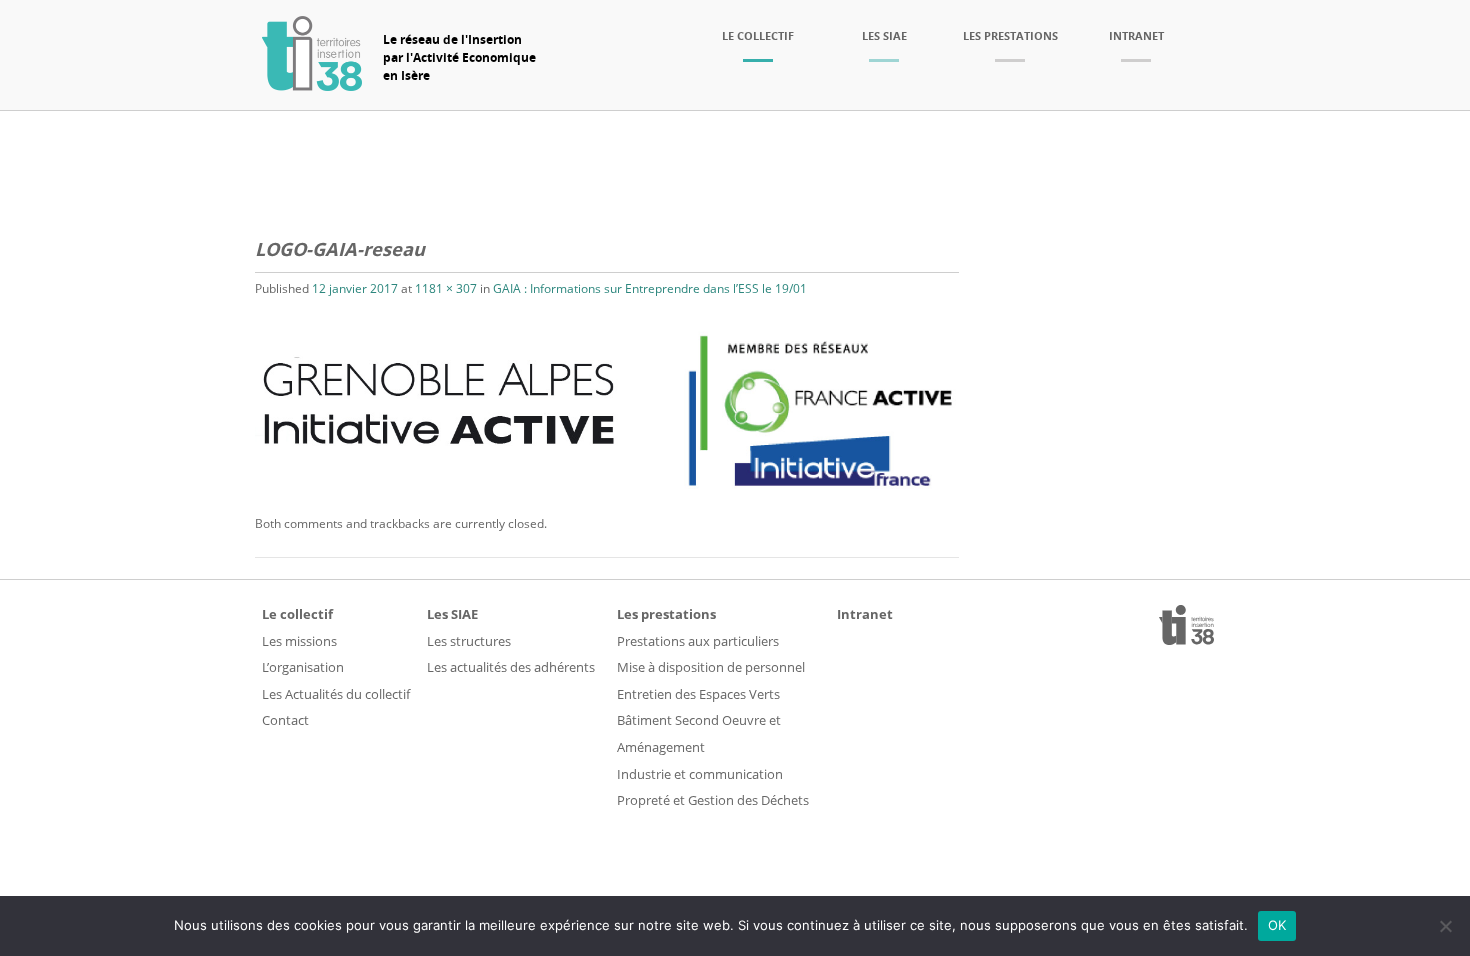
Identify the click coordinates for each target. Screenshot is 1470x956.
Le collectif (758, 35)
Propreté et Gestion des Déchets (713, 800)
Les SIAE (884, 35)
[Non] (1445, 926)
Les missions (299, 641)
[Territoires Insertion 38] (312, 85)
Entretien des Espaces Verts (698, 694)
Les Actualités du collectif (336, 694)
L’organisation (303, 667)
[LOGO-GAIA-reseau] (607, 499)
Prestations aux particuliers (698, 641)
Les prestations (1010, 35)
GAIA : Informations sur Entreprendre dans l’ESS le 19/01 (650, 288)
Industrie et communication (700, 774)
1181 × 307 (446, 288)
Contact (285, 720)
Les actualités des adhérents (511, 667)
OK (1277, 925)
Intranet (1136, 35)
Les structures (469, 641)
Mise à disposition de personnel (711, 667)
